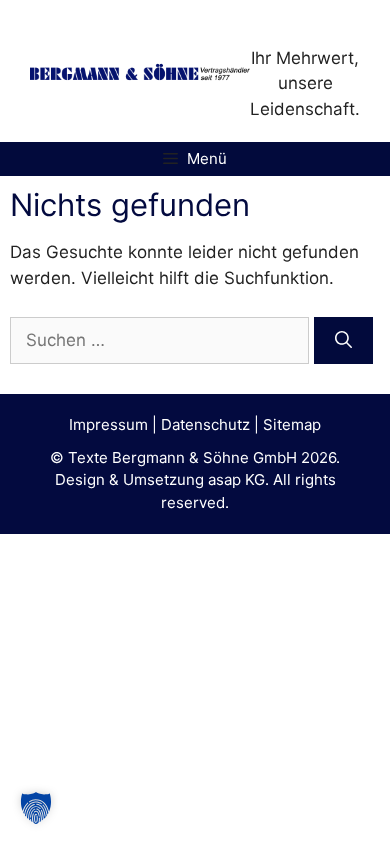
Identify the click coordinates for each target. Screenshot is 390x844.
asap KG (236, 479)
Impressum (108, 424)
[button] (36, 808)
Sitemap (292, 424)
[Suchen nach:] (162, 340)
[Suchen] (343, 341)
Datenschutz (205, 424)
